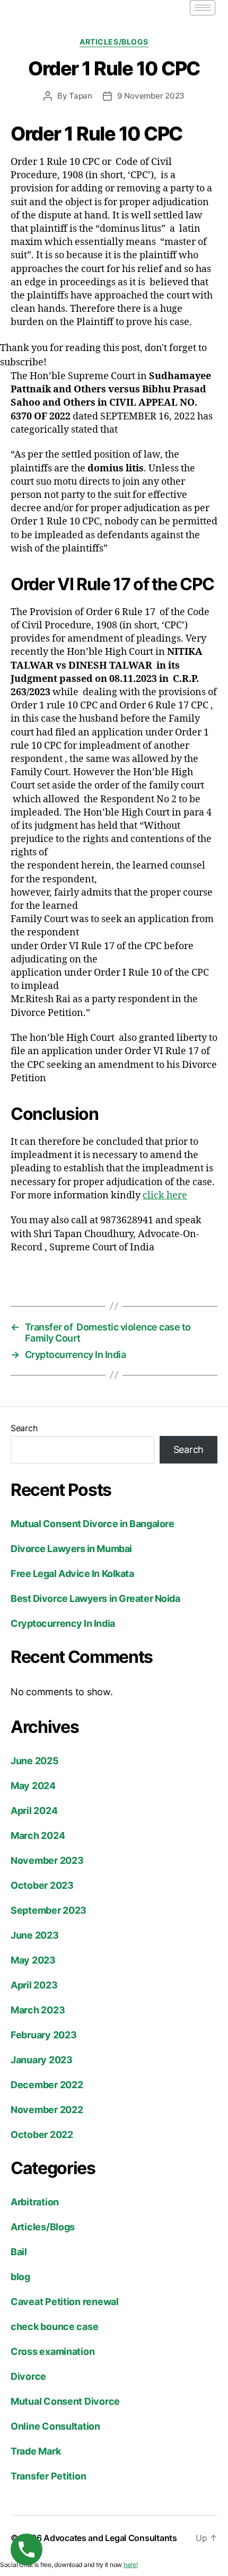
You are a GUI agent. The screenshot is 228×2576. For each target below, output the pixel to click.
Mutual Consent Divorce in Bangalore (92, 1524)
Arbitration (35, 2202)
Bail (19, 2252)
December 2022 (47, 2085)
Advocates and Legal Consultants (110, 2538)
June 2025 (35, 1761)
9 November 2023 (151, 96)
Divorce (28, 2376)
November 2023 (47, 1860)
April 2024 (34, 1811)
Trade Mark (36, 2451)
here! (131, 2565)
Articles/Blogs (114, 42)
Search (24, 1428)
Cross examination (52, 2351)
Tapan (81, 96)
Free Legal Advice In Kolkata (72, 1574)
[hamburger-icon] (203, 8)
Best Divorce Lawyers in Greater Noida (95, 1598)
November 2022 (47, 2110)
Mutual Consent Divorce (65, 2401)
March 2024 (38, 1835)
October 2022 (42, 2135)
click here (165, 1195)
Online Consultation (55, 2426)
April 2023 (34, 1985)
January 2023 (42, 2060)
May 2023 (33, 1960)
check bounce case (54, 2327)
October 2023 (42, 1885)
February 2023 (44, 2035)
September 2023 (49, 1910)
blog (20, 2277)
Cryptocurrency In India (63, 1623)
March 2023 (38, 2010)
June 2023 (35, 1935)
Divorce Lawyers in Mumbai (71, 1549)
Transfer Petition (48, 2476)
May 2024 (33, 1786)
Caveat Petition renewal (65, 2302)
